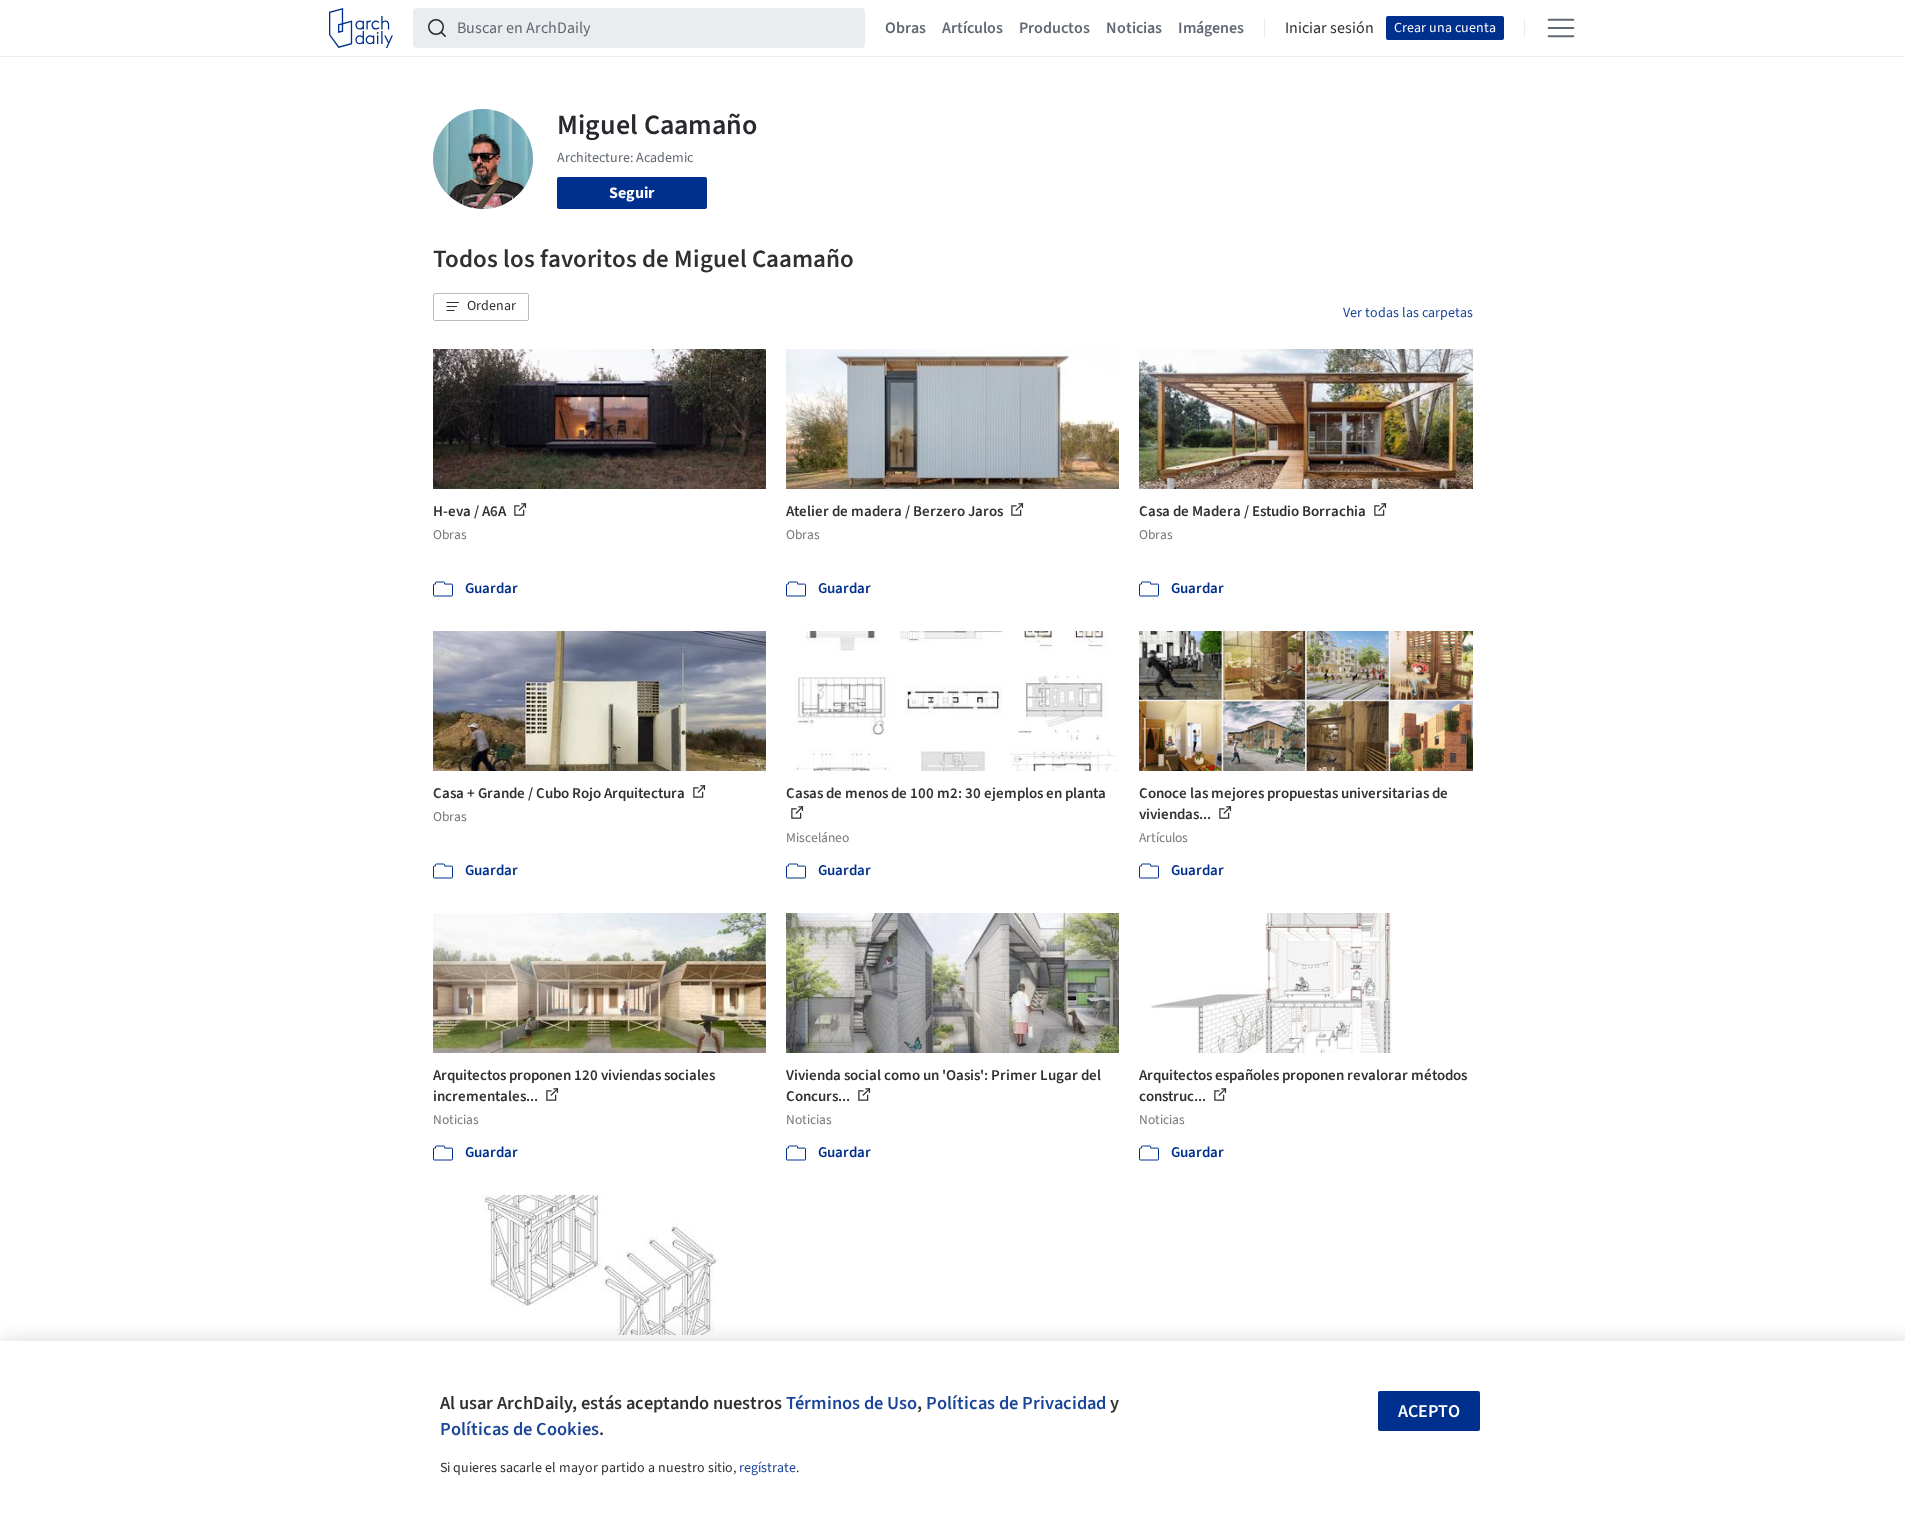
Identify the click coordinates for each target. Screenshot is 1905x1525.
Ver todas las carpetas (1408, 313)
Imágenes (1211, 28)
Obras (905, 28)
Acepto (1429, 1411)
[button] (481, 307)
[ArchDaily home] (361, 28)
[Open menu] (1561, 28)
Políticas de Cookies (519, 1429)
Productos (1054, 28)
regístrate (767, 1468)
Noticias (1134, 28)
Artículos (972, 28)
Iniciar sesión (1329, 28)
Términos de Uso (851, 1403)
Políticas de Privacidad (1016, 1403)
